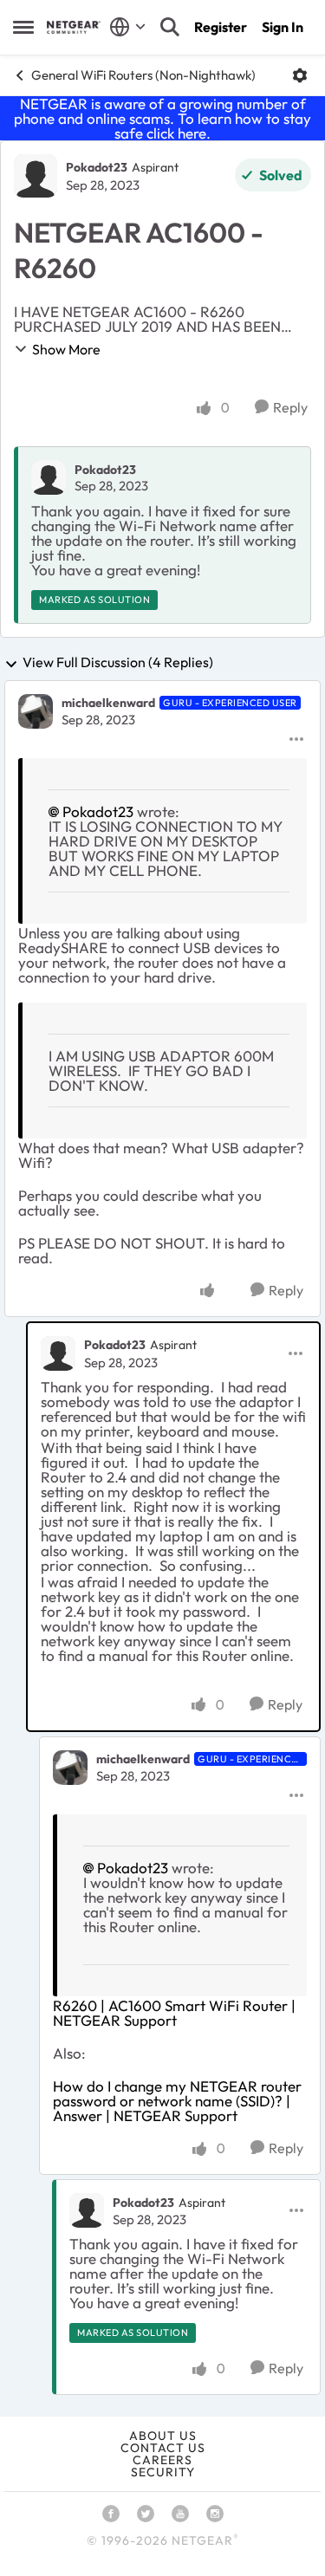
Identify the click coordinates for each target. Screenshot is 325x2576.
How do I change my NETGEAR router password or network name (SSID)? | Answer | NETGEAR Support (177, 2101)
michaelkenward (108, 703)
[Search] (170, 27)
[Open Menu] (300, 75)
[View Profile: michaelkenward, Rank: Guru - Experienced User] (36, 711)
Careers (162, 2460)
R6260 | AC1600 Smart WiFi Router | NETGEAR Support (174, 2013)
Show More (66, 349)
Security (163, 2472)
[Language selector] (128, 27)
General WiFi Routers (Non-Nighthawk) (143, 75)
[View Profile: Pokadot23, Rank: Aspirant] (36, 176)
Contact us (163, 2448)
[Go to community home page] (74, 27)
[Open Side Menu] (23, 27)
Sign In (283, 27)
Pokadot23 (97, 167)
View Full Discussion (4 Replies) (118, 663)
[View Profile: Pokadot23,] (49, 477)
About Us (163, 2436)
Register (221, 27)
